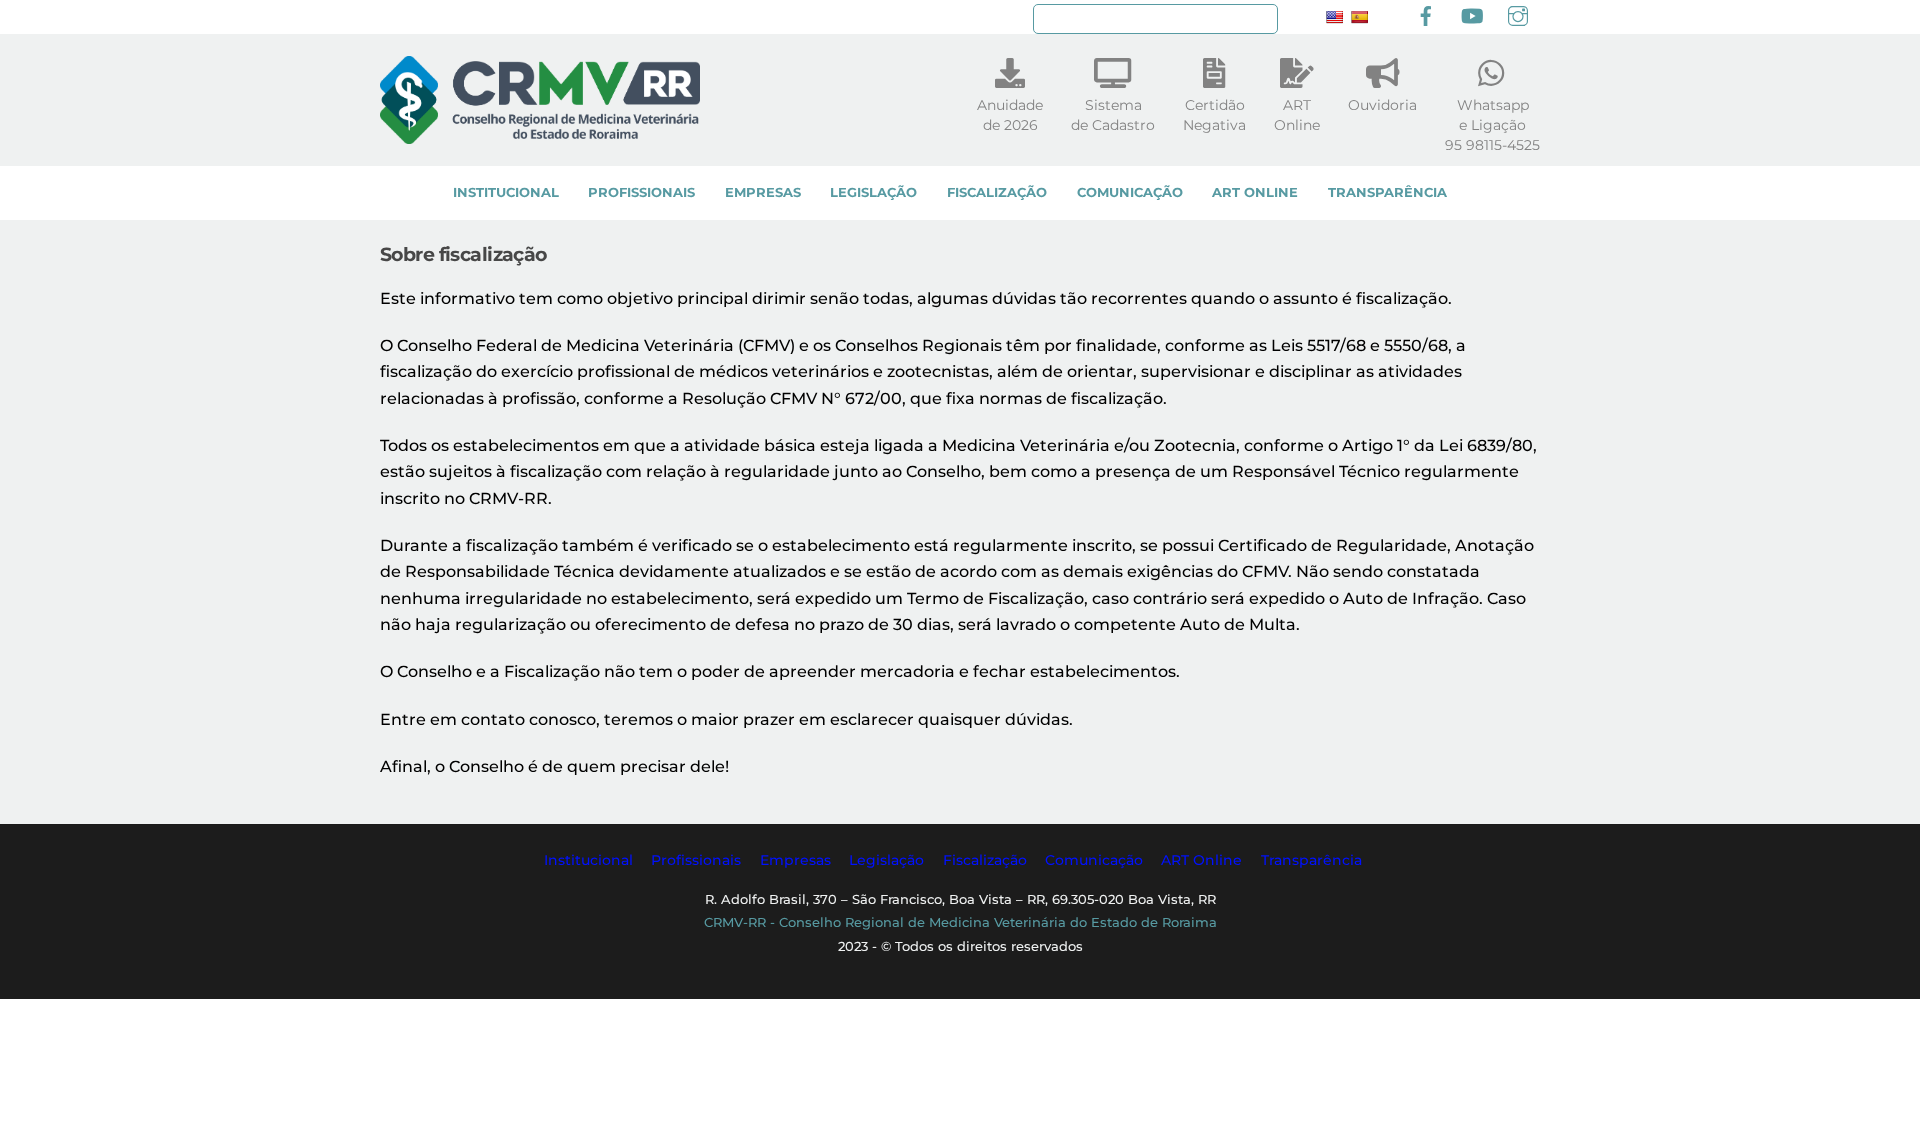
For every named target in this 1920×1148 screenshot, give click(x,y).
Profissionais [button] (696, 860)
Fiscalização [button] (985, 860)
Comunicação (1130, 192)
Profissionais (641, 192)
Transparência (1387, 192)
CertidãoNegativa (1214, 115)
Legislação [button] (886, 860)
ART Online (1255, 192)
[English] (1334, 17)
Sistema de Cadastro (1113, 115)
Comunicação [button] (1094, 860)
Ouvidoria (1382, 105)
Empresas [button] (795, 860)
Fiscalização (997, 192)
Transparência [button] (1311, 860)
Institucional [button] (588, 860)
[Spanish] (1359, 17)
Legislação (873, 192)
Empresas (763, 192)
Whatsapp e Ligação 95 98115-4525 (1492, 125)
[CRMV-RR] (540, 134)
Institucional (506, 192)
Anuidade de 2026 (1010, 115)
